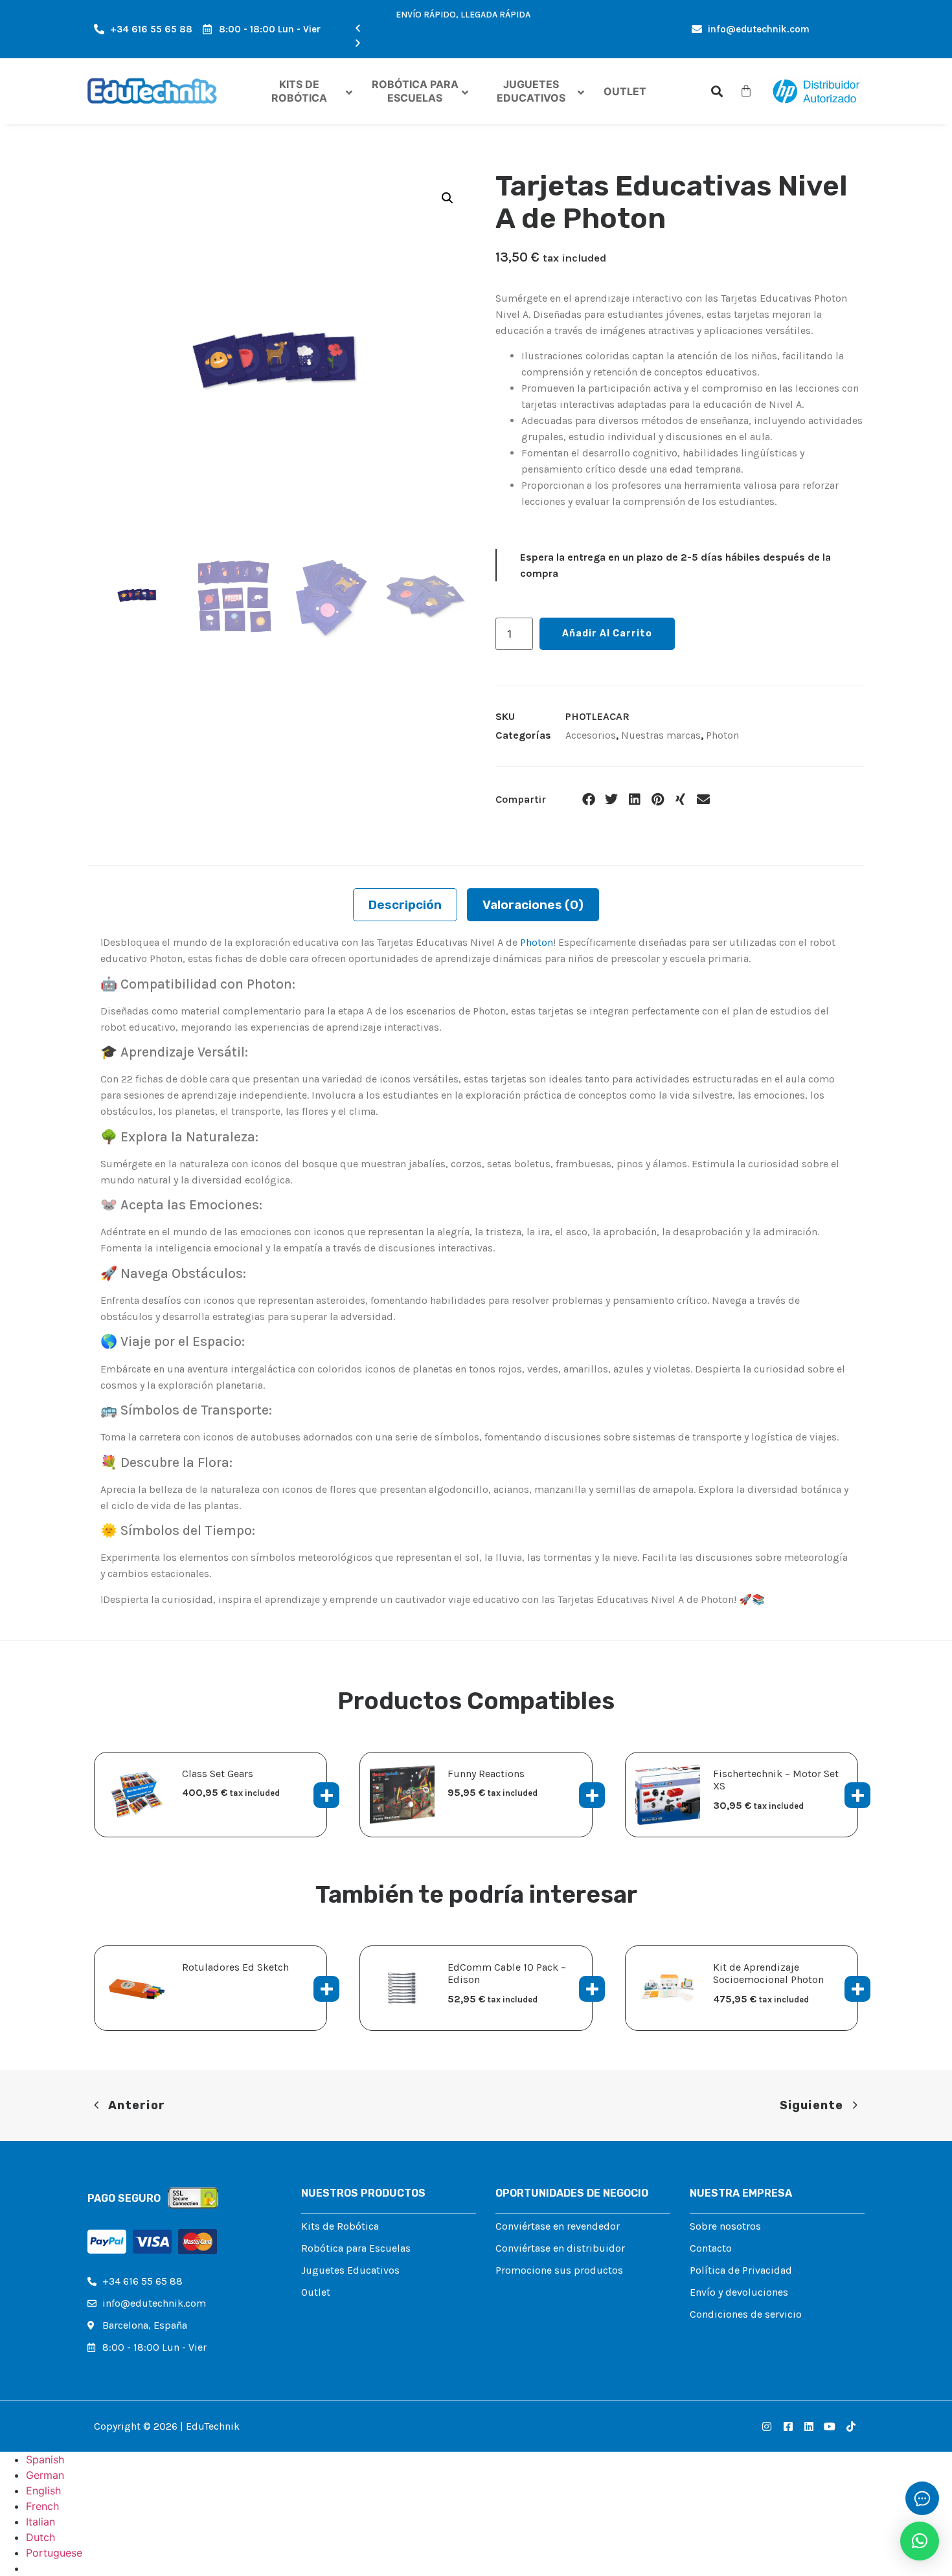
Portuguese (54, 2553)
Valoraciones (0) (533, 905)
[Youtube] (830, 2426)
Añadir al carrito (607, 633)
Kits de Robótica (340, 2226)
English (43, 2491)
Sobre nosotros (725, 2226)
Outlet (316, 2292)
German (45, 2475)
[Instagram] (767, 2426)
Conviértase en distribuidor (560, 2248)
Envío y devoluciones (739, 2292)
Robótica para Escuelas (356, 2248)
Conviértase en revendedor (558, 2226)
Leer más (326, 1989)
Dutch (40, 2537)
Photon (722, 735)
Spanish (45, 2459)
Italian (40, 2522)
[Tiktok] (851, 2426)
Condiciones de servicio (746, 2314)
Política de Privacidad (741, 2270)
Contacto (711, 2248)
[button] (463, 29)
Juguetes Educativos (350, 2270)
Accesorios (591, 735)
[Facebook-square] (788, 2426)
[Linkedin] (809, 2426)
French (42, 2506)
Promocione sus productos (559, 2270)
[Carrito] (746, 91)
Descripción (405, 905)
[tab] (405, 905)
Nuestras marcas (661, 735)
